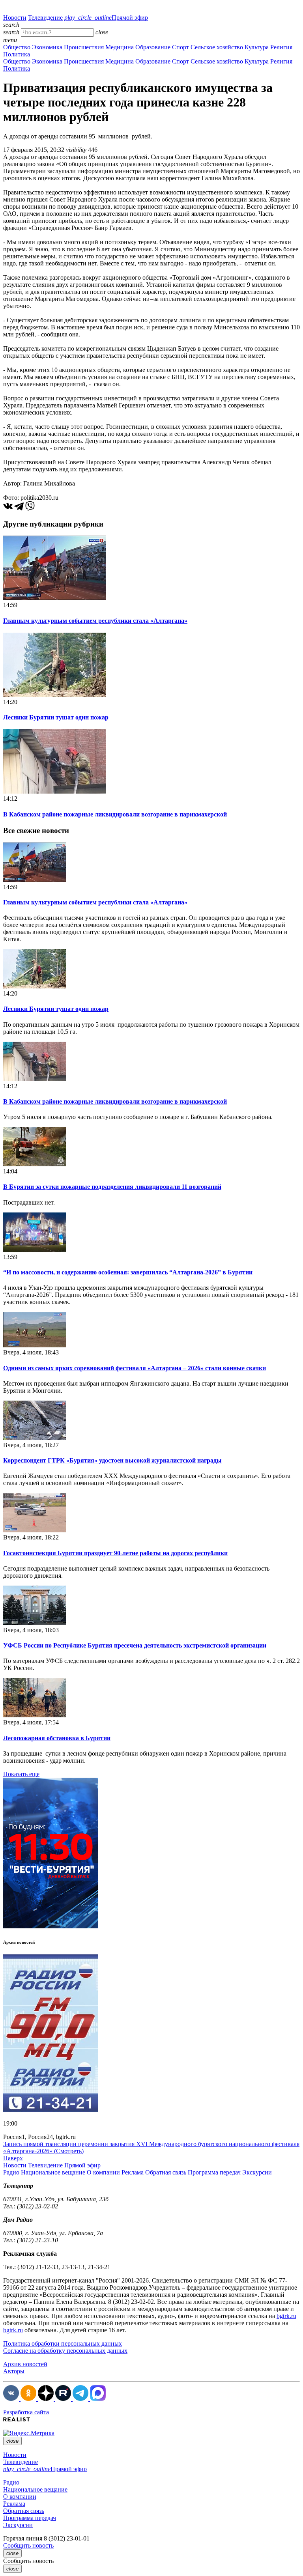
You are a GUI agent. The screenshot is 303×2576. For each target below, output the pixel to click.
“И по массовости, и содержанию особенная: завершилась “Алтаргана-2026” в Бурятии (128, 1272)
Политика (17, 54)
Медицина (120, 47)
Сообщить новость (28, 2545)
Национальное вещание (53, 2172)
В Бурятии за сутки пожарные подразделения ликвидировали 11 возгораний (112, 1187)
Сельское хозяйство (217, 47)
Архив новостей (25, 2364)
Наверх (13, 2158)
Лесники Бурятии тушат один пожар (56, 717)
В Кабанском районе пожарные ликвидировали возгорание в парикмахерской (115, 814)
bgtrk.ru (286, 2316)
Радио (11, 2172)
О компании (103, 2172)
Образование (153, 47)
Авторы (14, 2371)
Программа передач (214, 2172)
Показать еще (21, 1774)
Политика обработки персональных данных (63, 2343)
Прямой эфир (106, 18)
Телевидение (45, 18)
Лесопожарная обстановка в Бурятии (57, 1738)
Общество (17, 47)
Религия (281, 47)
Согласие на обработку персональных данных (65, 2351)
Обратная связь (166, 2172)
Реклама (133, 2172)
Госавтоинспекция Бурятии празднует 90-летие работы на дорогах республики (115, 1553)
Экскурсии (257, 2172)
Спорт (180, 47)
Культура (257, 47)
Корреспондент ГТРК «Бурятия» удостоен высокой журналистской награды (112, 1460)
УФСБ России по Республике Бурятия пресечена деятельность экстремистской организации (135, 1645)
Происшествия (84, 47)
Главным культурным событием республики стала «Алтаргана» (95, 621)
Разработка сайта (26, 2412)
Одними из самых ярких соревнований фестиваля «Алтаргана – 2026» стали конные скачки (135, 1368)
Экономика (47, 47)
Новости (15, 18)
